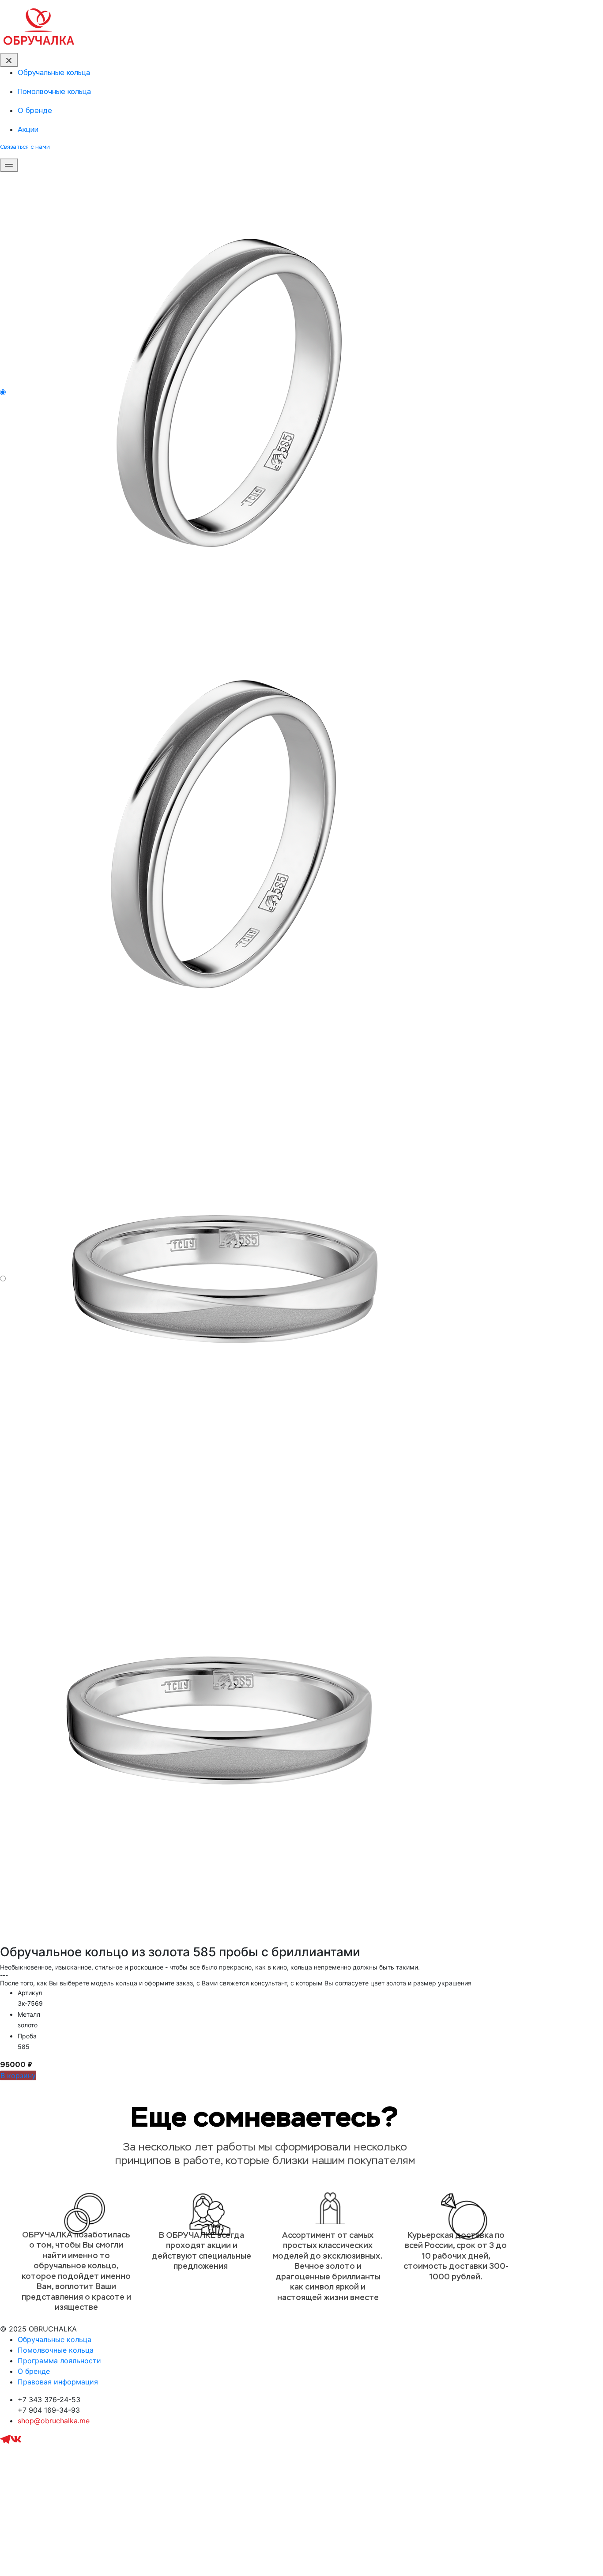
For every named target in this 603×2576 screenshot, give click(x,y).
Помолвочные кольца (56, 2350)
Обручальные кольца (55, 2339)
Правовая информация (58, 2382)
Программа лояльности (59, 2361)
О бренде (34, 2371)
